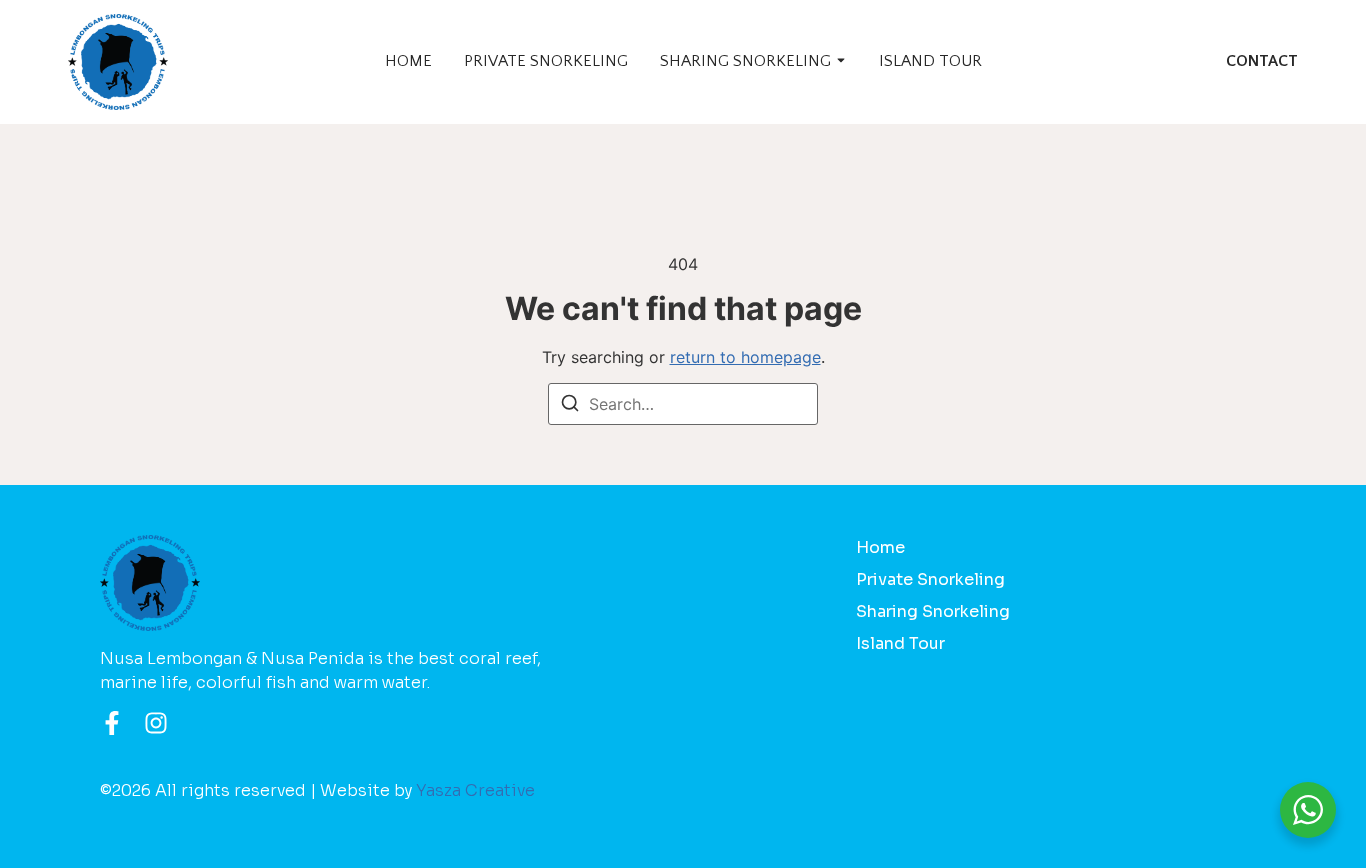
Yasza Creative (475, 790)
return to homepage (745, 357)
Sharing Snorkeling (745, 61)
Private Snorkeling (546, 61)
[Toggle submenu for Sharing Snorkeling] (839, 61)
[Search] (570, 406)
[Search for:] (683, 404)
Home (408, 61)
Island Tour (930, 61)
